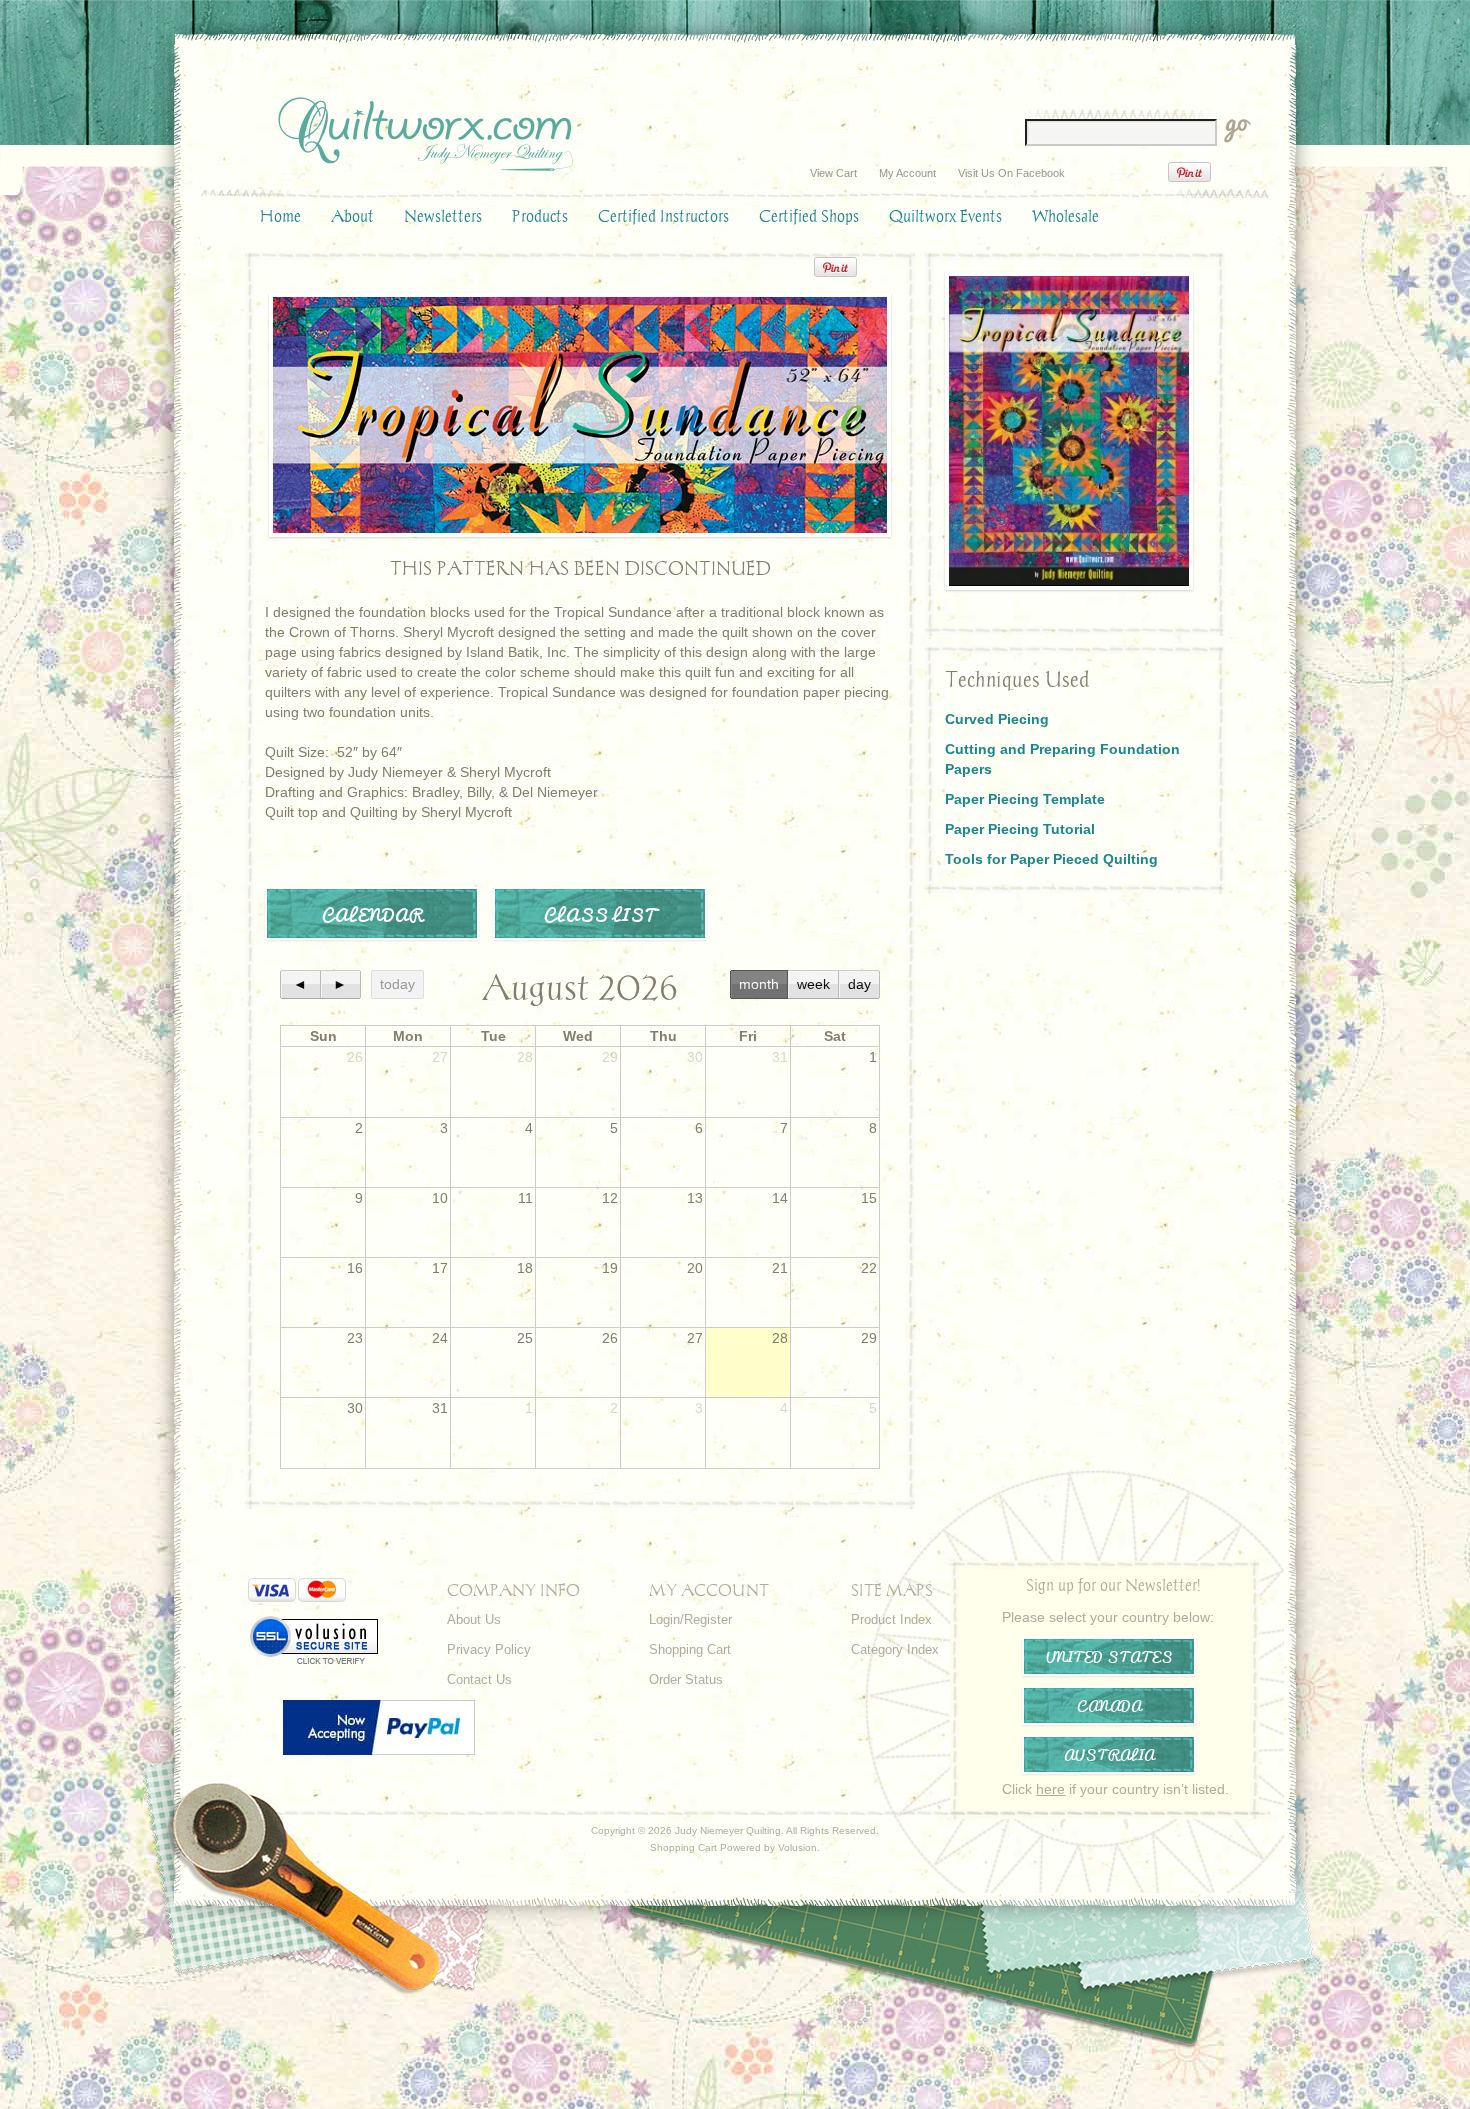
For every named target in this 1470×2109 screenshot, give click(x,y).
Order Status (686, 1679)
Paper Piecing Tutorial (1020, 829)
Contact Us (479, 1679)
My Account (907, 173)
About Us (474, 1619)
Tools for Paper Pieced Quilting (1051, 859)
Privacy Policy (489, 1649)
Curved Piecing (997, 719)
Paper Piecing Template (1025, 799)
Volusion (797, 1847)
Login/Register (690, 1619)
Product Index (891, 1619)
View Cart (833, 173)
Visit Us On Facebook (1011, 173)
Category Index (895, 1649)
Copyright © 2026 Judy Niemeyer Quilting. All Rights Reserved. (735, 1830)
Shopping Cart (690, 1649)
